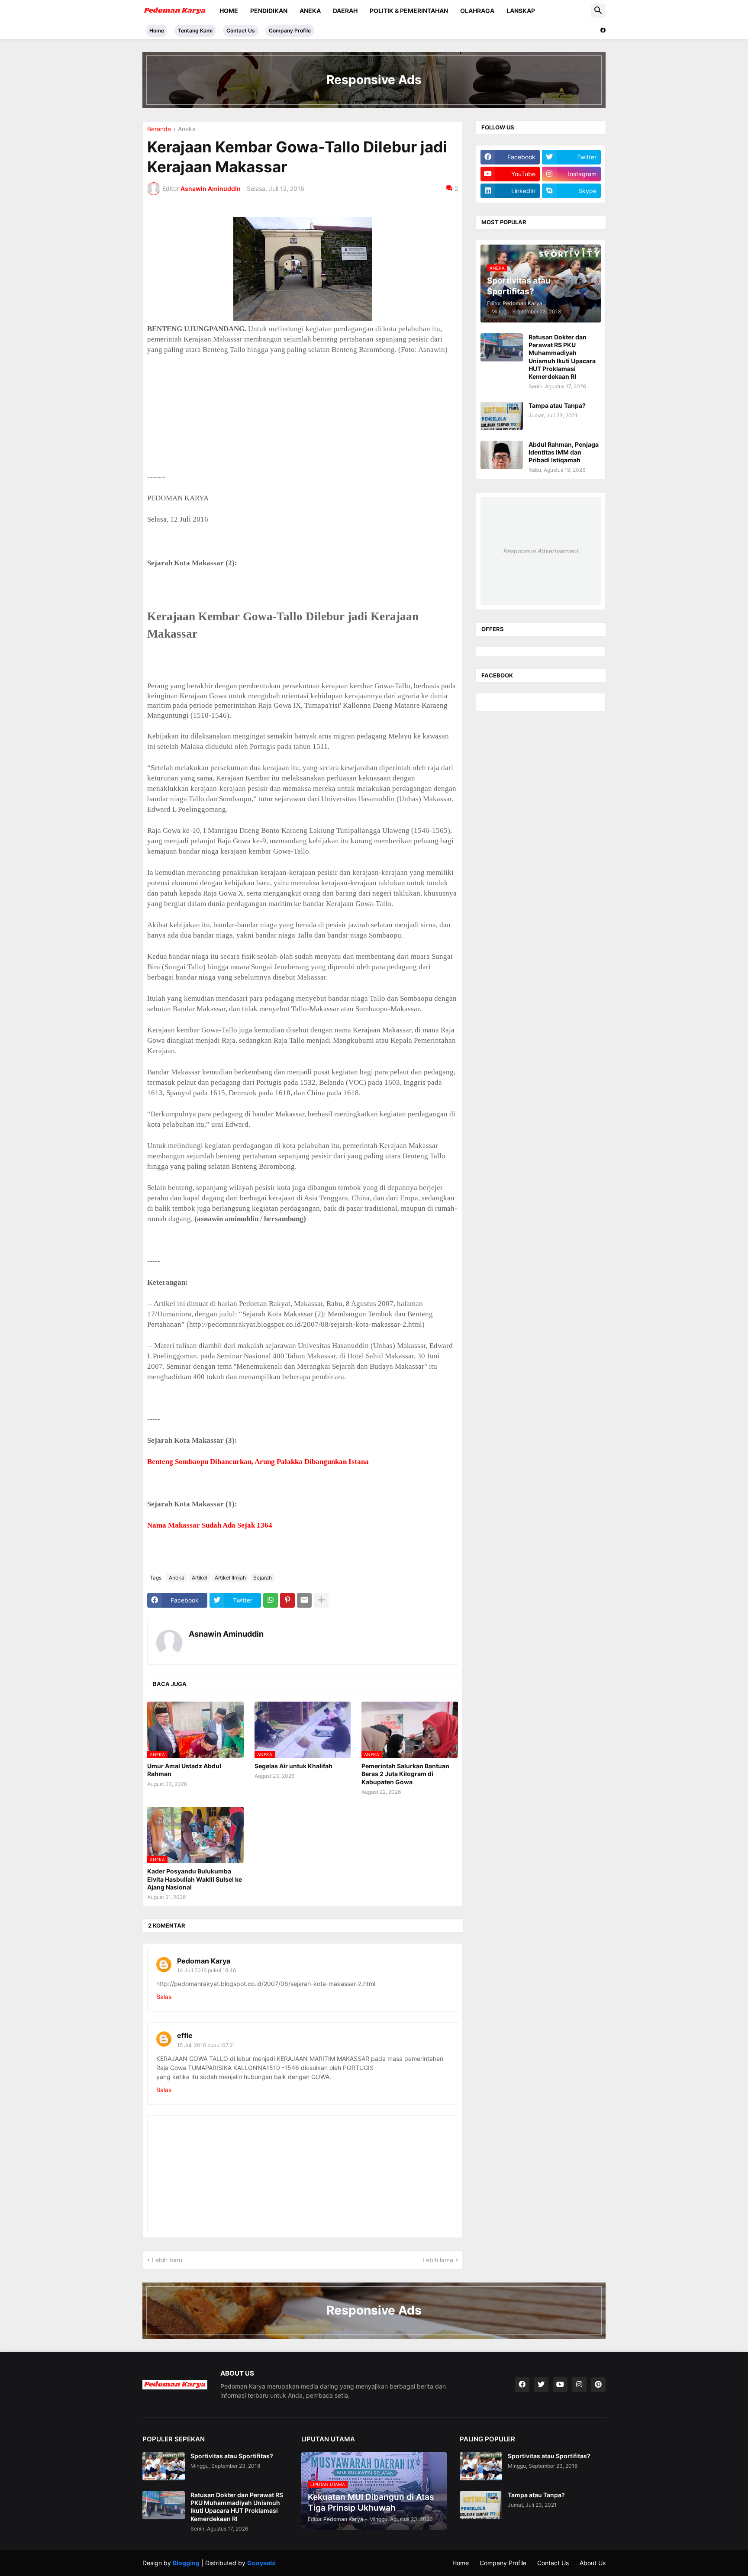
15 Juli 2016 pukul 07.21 (206, 2045)
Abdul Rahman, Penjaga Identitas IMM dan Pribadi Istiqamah (564, 452)
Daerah (345, 11)
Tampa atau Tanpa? (557, 405)
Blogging (186, 2563)
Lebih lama (438, 2260)
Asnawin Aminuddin (226, 1634)
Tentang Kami (195, 31)
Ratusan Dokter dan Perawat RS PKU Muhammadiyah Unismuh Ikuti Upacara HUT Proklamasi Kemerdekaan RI (562, 357)
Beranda (159, 129)
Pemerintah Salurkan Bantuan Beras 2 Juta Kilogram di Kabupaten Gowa (405, 1774)
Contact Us (241, 31)
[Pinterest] (287, 1600)
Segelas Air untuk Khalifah (293, 1766)
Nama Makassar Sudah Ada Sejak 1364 (210, 1525)
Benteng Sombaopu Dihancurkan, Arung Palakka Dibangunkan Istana (258, 1462)
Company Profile (290, 31)
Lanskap (521, 11)
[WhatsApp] (271, 1600)
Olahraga (477, 11)
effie (185, 2035)
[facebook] (603, 30)
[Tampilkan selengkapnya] (321, 1600)
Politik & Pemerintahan (409, 11)
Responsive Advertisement (541, 551)
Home (229, 11)
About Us (593, 2563)
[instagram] (579, 2385)
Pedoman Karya (204, 1961)
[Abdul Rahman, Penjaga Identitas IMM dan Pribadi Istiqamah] (502, 455)
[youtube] (560, 2385)
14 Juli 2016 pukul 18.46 (206, 1970)
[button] (598, 11)
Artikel (200, 1578)
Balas (164, 1997)
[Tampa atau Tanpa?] (502, 416)
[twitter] (541, 2385)
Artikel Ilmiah (230, 1578)
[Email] (304, 1600)
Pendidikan (269, 11)
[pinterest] (598, 2385)
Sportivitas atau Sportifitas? (232, 2456)
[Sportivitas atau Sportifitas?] (164, 2466)
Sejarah (263, 1578)
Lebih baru (167, 2260)
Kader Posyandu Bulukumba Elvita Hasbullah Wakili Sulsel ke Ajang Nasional (195, 1879)
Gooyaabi (261, 2563)
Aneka (310, 11)
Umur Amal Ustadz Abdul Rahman (184, 1770)
